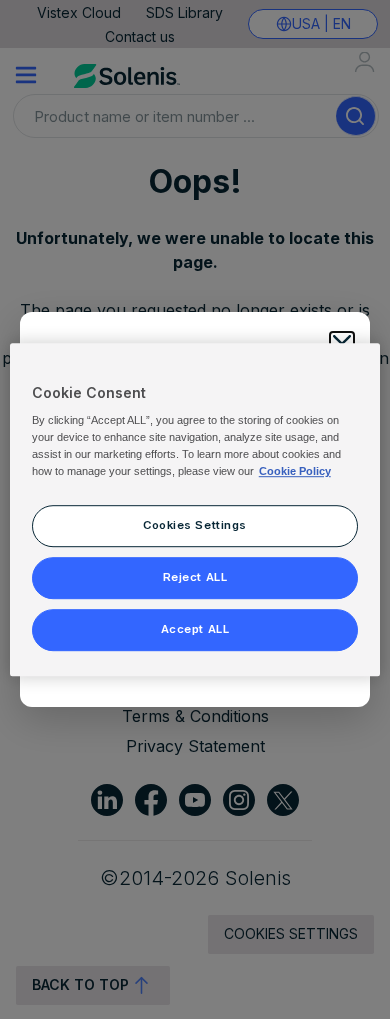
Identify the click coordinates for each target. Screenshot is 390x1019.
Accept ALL (195, 629)
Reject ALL (195, 577)
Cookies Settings (195, 526)
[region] (195, 510)
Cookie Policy (295, 471)
